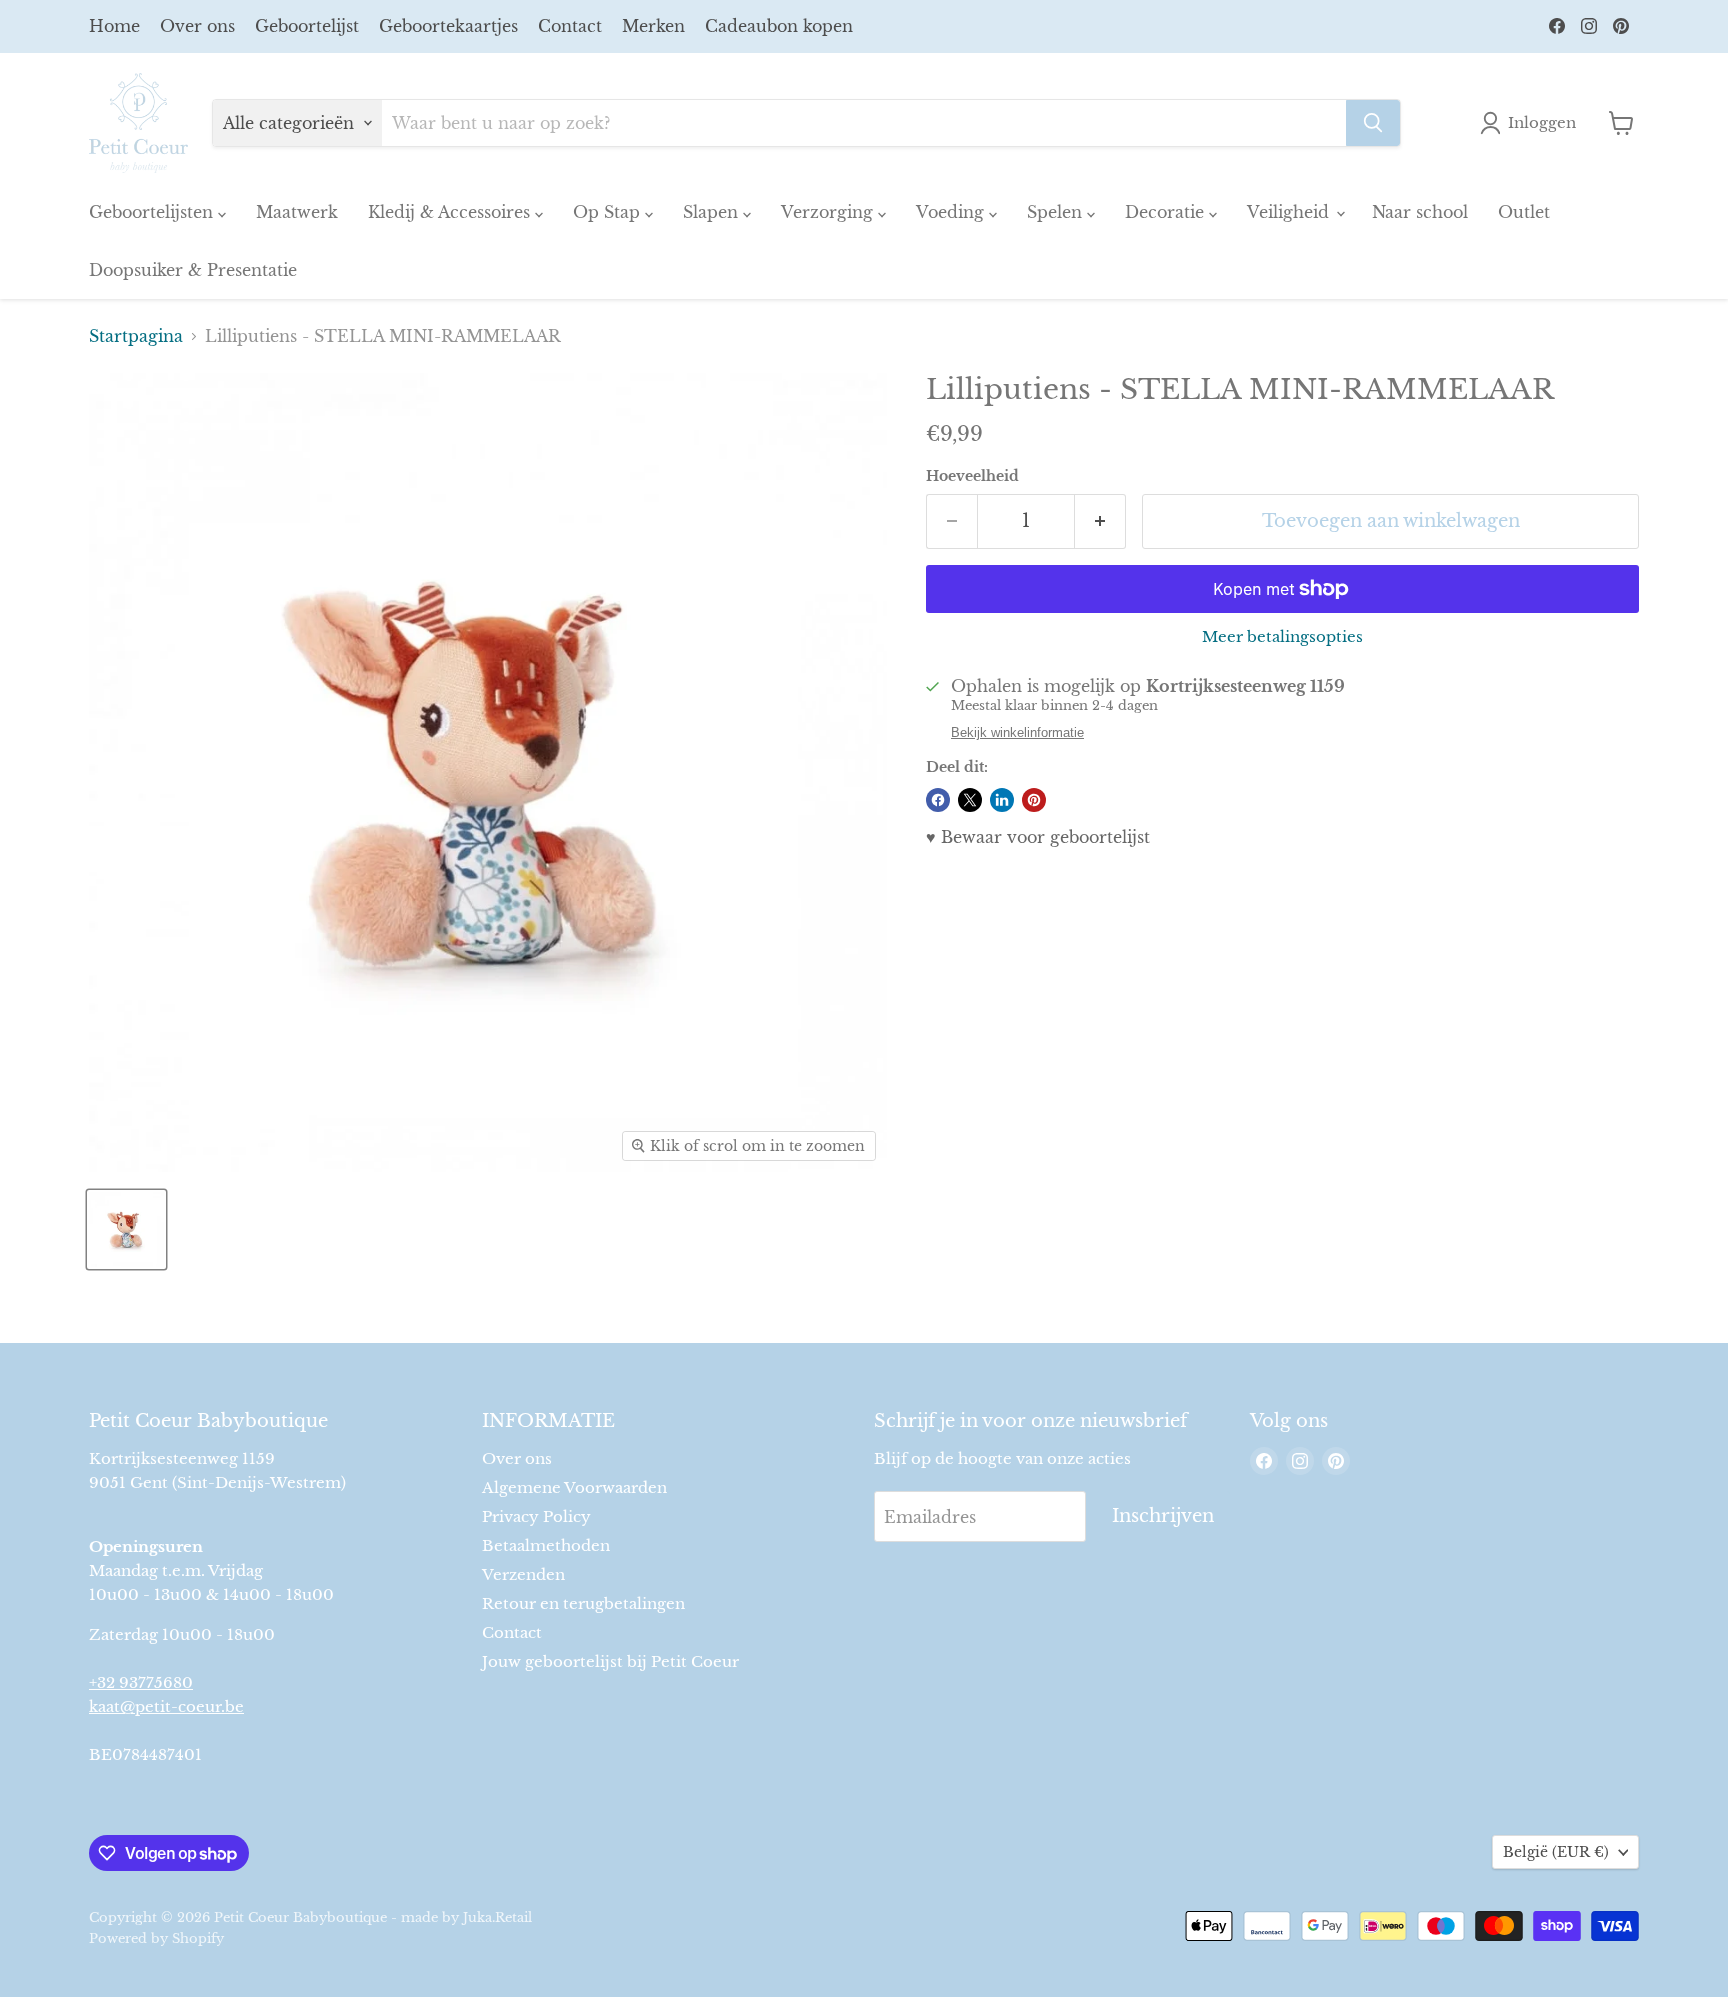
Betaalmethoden (546, 1545)
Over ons (197, 26)
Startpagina (136, 336)
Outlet (1524, 212)
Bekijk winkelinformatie (1017, 733)
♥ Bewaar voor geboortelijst (1038, 837)
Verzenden (523, 1574)
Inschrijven (1163, 1516)
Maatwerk (297, 212)
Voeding (952, 212)
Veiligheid (1290, 212)
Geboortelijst (307, 26)
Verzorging (829, 212)
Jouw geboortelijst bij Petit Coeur (610, 1661)
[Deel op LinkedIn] (1002, 800)
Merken (653, 26)
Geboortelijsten (153, 212)
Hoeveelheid (972, 476)
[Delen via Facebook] (938, 800)
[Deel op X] (970, 800)
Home (114, 26)
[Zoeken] (1373, 123)
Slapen (713, 212)
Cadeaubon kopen (779, 26)
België (1556, 1852)
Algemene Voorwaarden (574, 1487)
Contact (570, 26)
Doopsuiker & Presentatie (193, 270)
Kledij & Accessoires (451, 212)
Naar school (1420, 212)
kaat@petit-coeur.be (166, 1706)
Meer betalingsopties (1282, 636)
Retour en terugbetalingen (583, 1603)
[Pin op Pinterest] (1034, 800)
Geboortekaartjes (448, 26)
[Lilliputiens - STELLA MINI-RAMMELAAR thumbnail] (126, 1229)
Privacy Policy (536, 1516)
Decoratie (1167, 212)
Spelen (1057, 212)
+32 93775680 (141, 1682)
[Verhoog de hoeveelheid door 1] (1100, 521)
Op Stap (609, 212)
